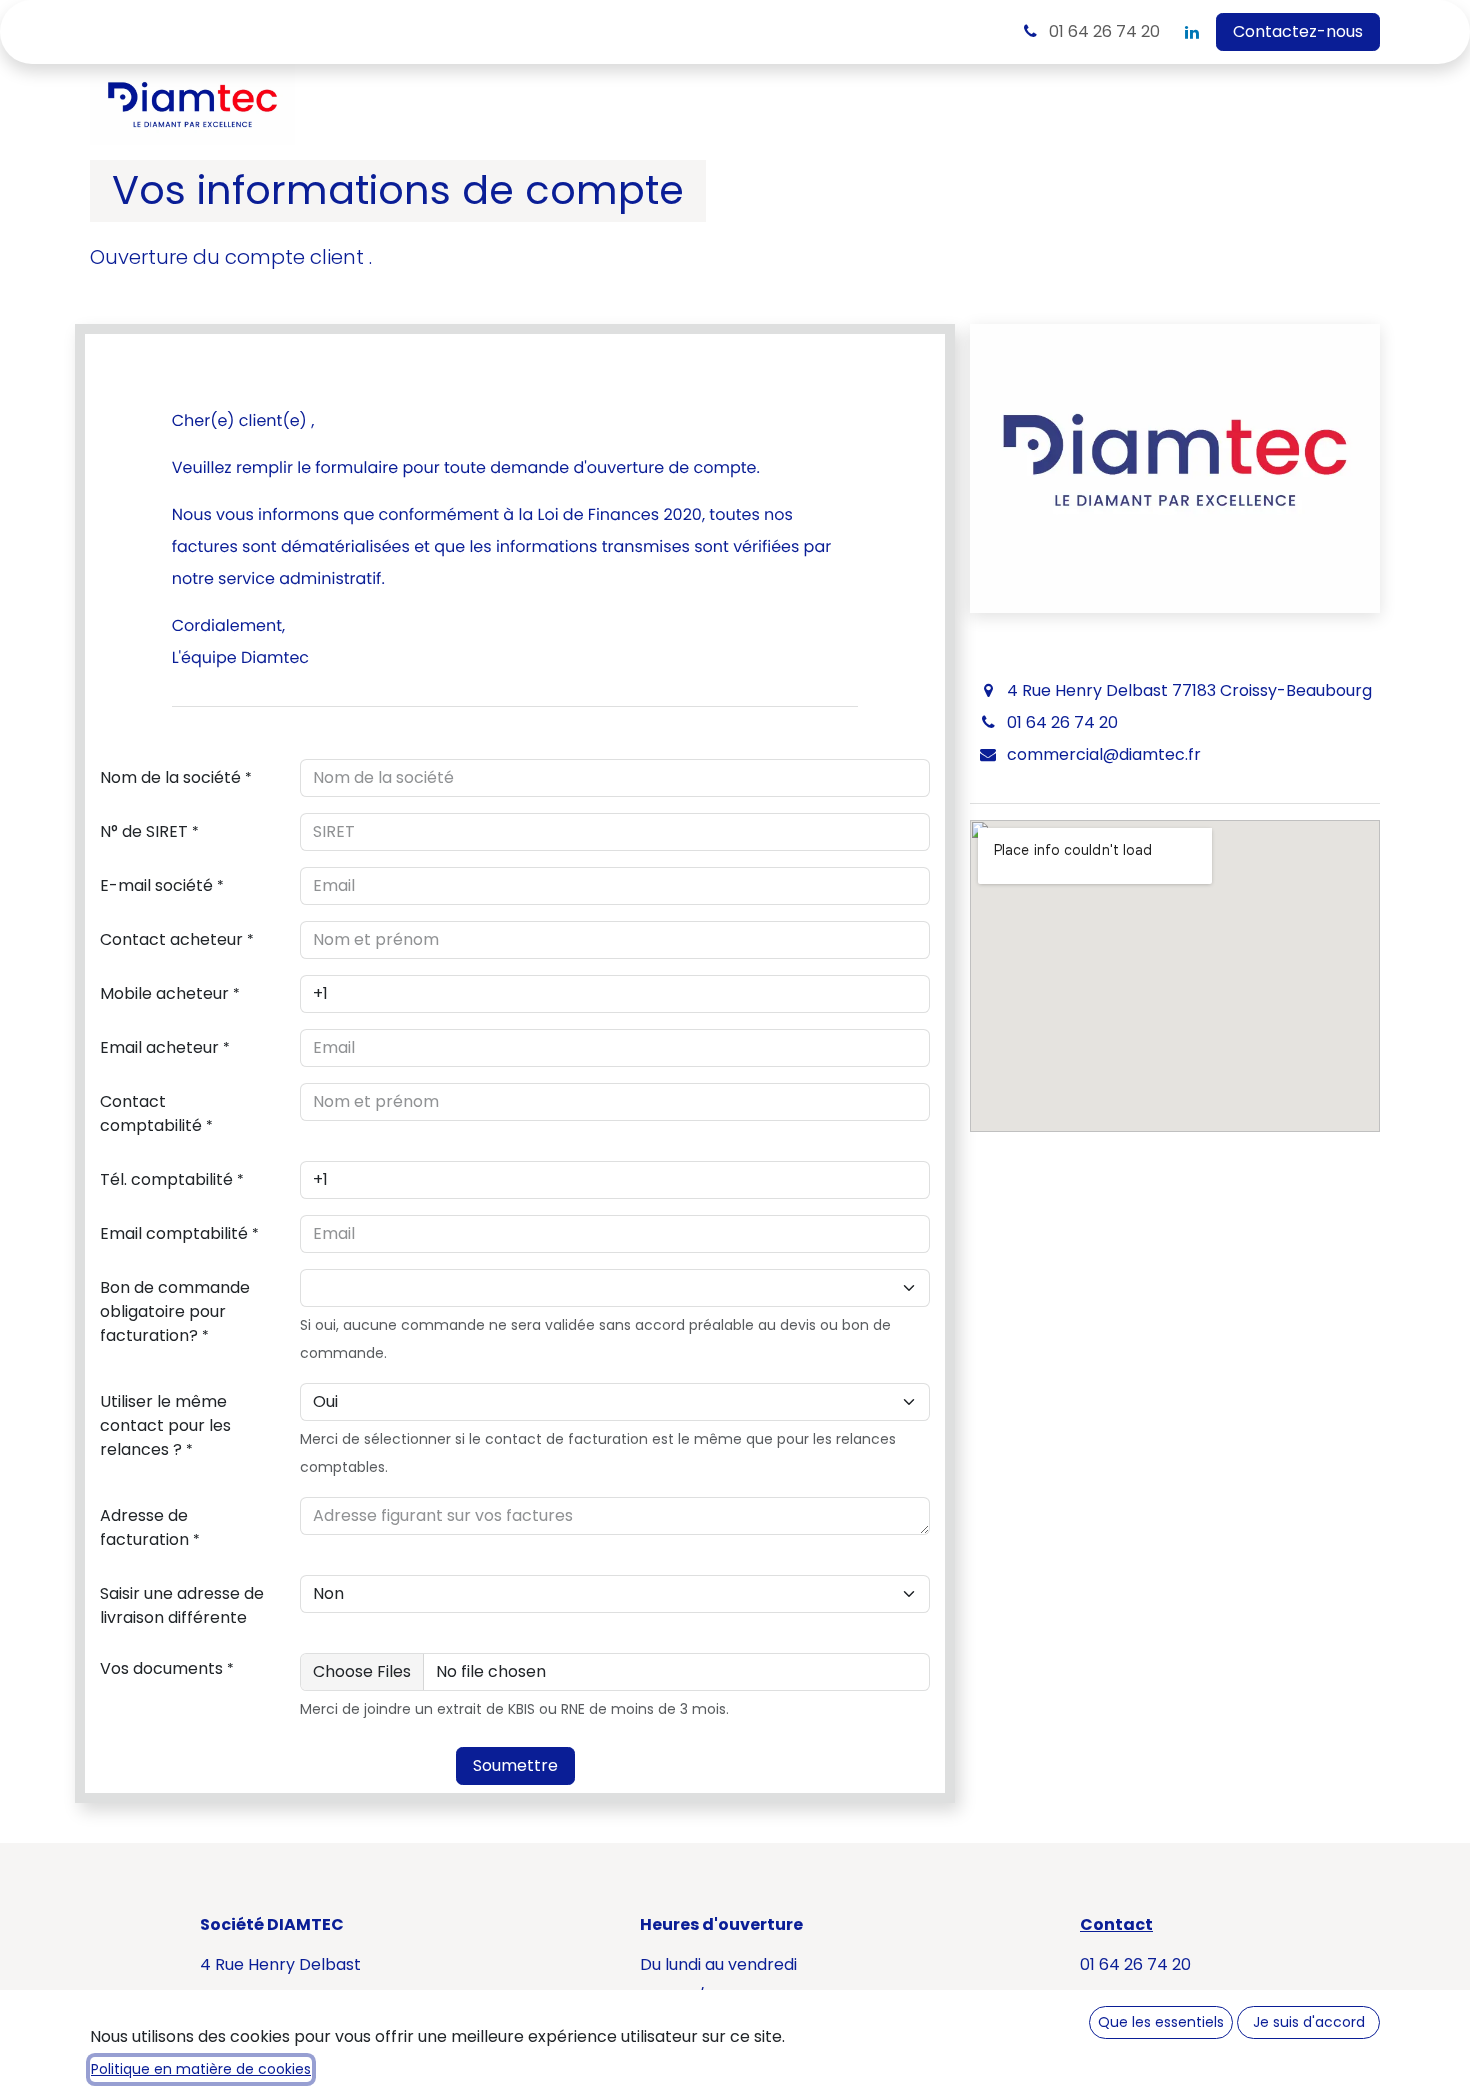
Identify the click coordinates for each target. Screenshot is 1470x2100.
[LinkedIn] (1192, 32)
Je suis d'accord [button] (1309, 2022)
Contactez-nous (1298, 31)
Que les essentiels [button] (1161, 2022)
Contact (1116, 1924)
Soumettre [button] (515, 1765)
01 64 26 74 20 (1102, 31)
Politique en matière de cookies (201, 2069)
